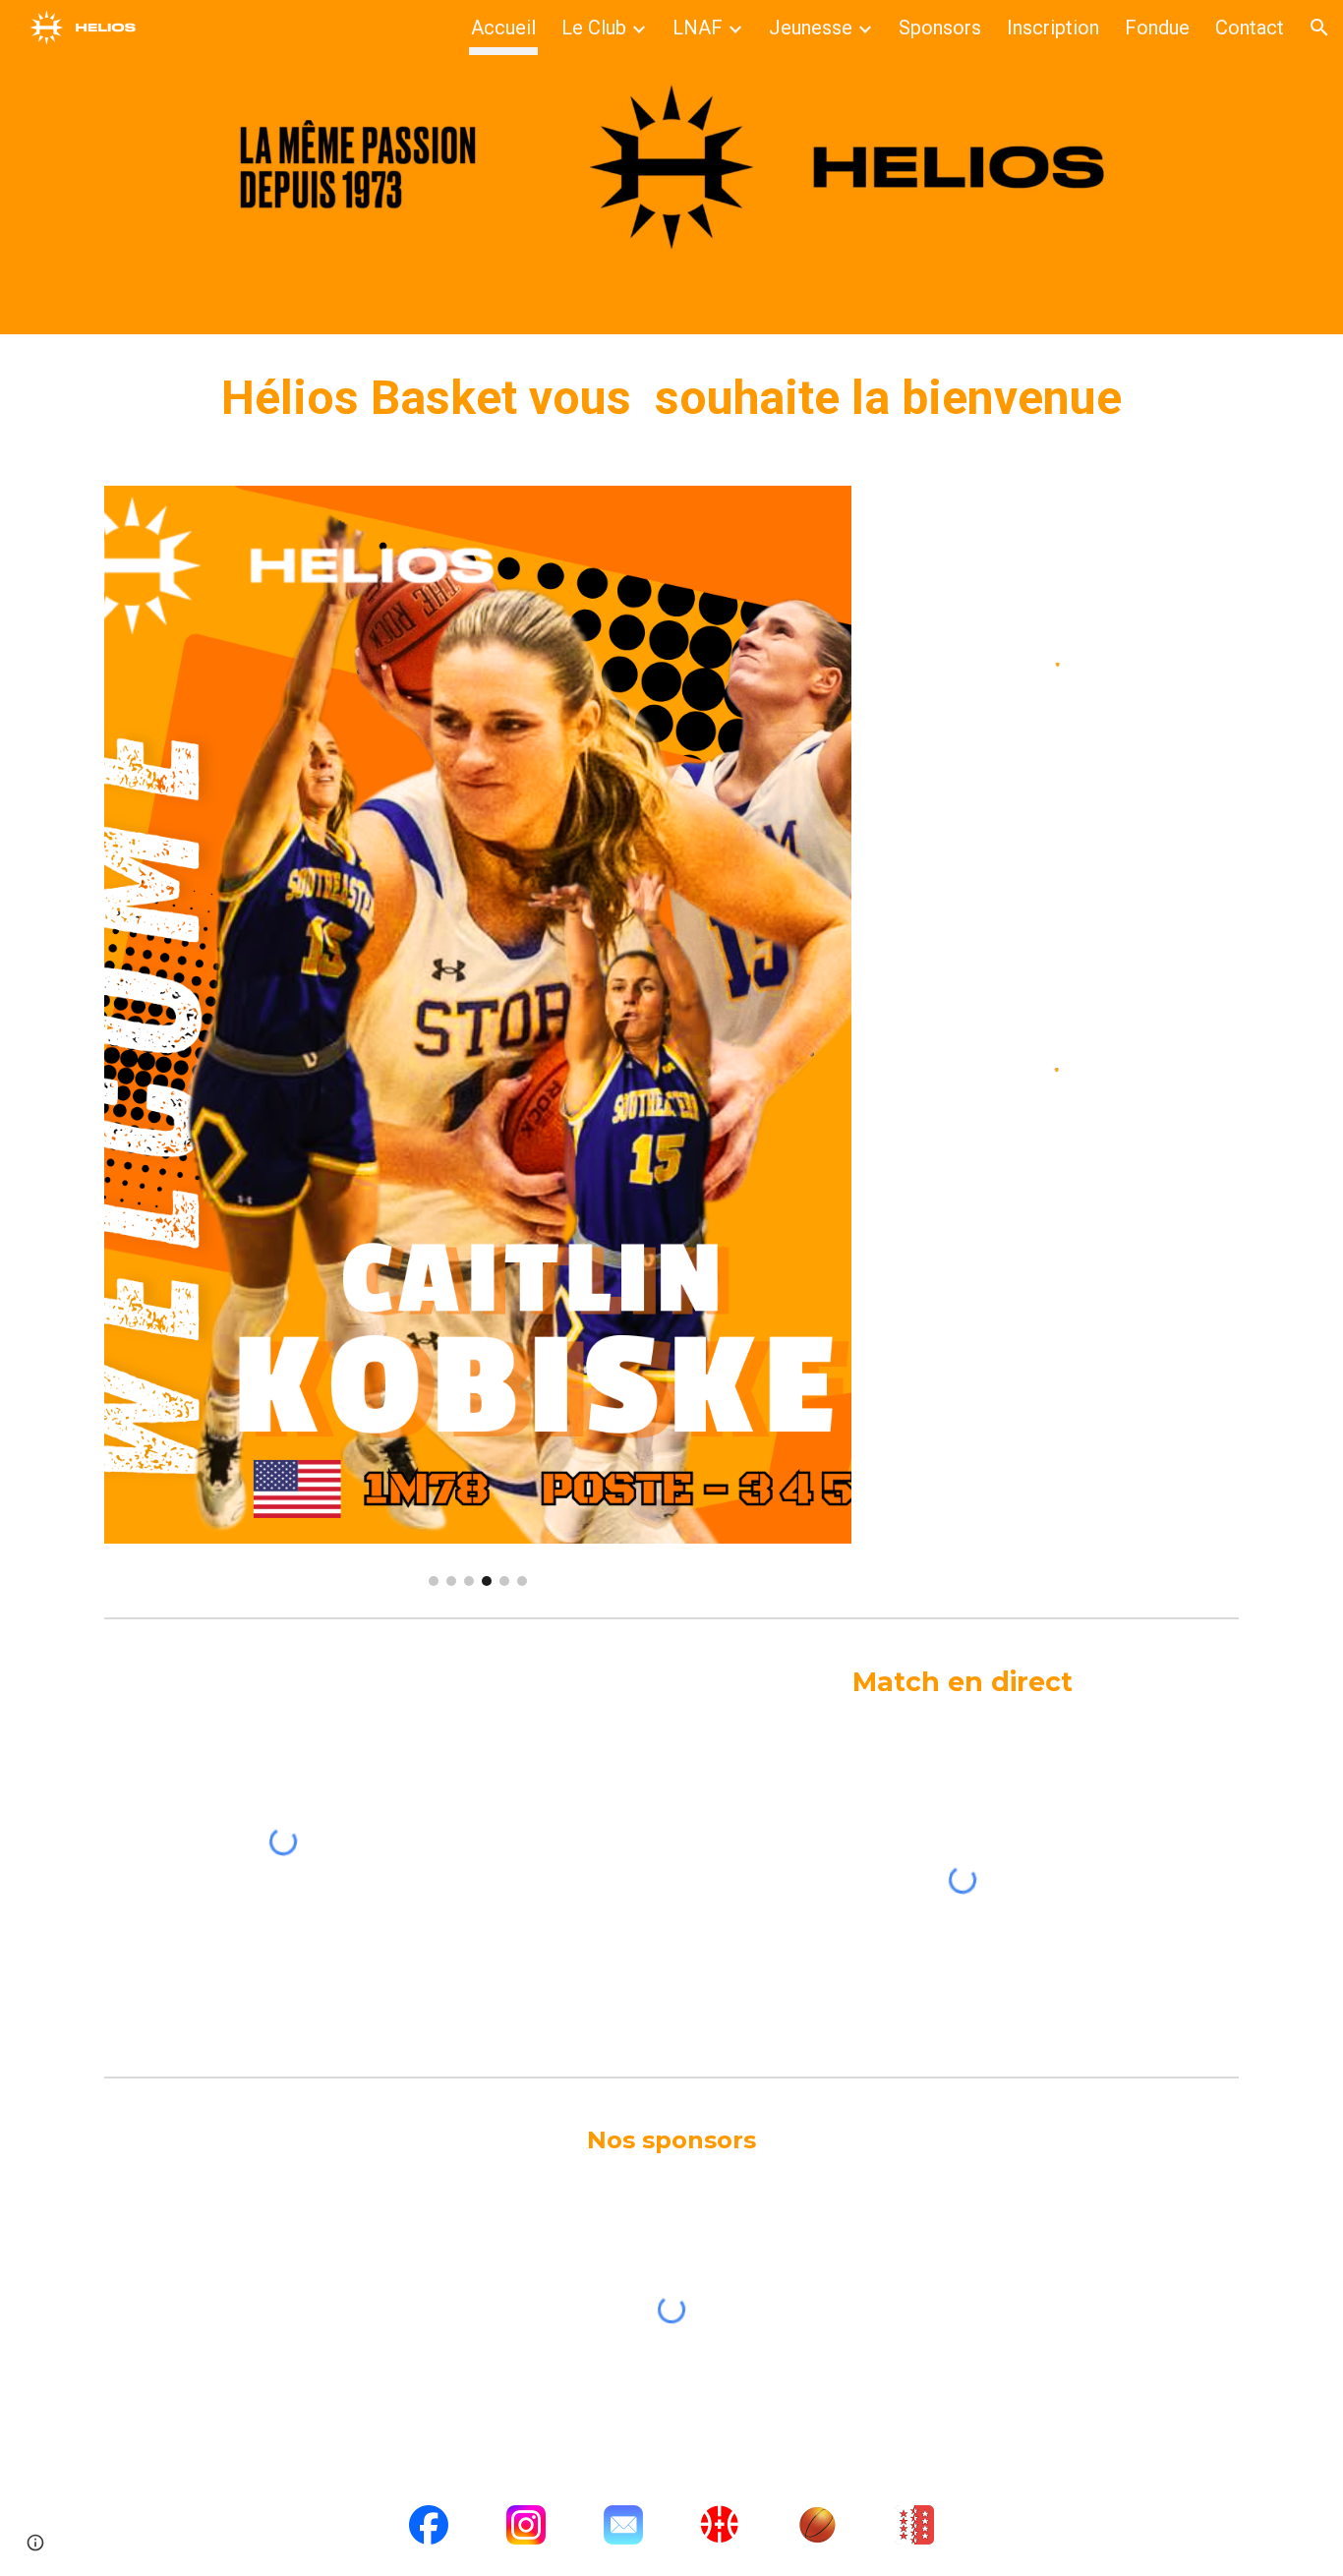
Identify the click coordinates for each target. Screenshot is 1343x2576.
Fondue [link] (1157, 28)
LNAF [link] (698, 28)
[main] (671, 398)
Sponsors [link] (940, 28)
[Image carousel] (478, 1036)
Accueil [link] (503, 28)
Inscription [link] (1053, 28)
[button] (1319, 28)
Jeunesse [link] (811, 28)
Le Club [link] (594, 28)
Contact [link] (1250, 28)
